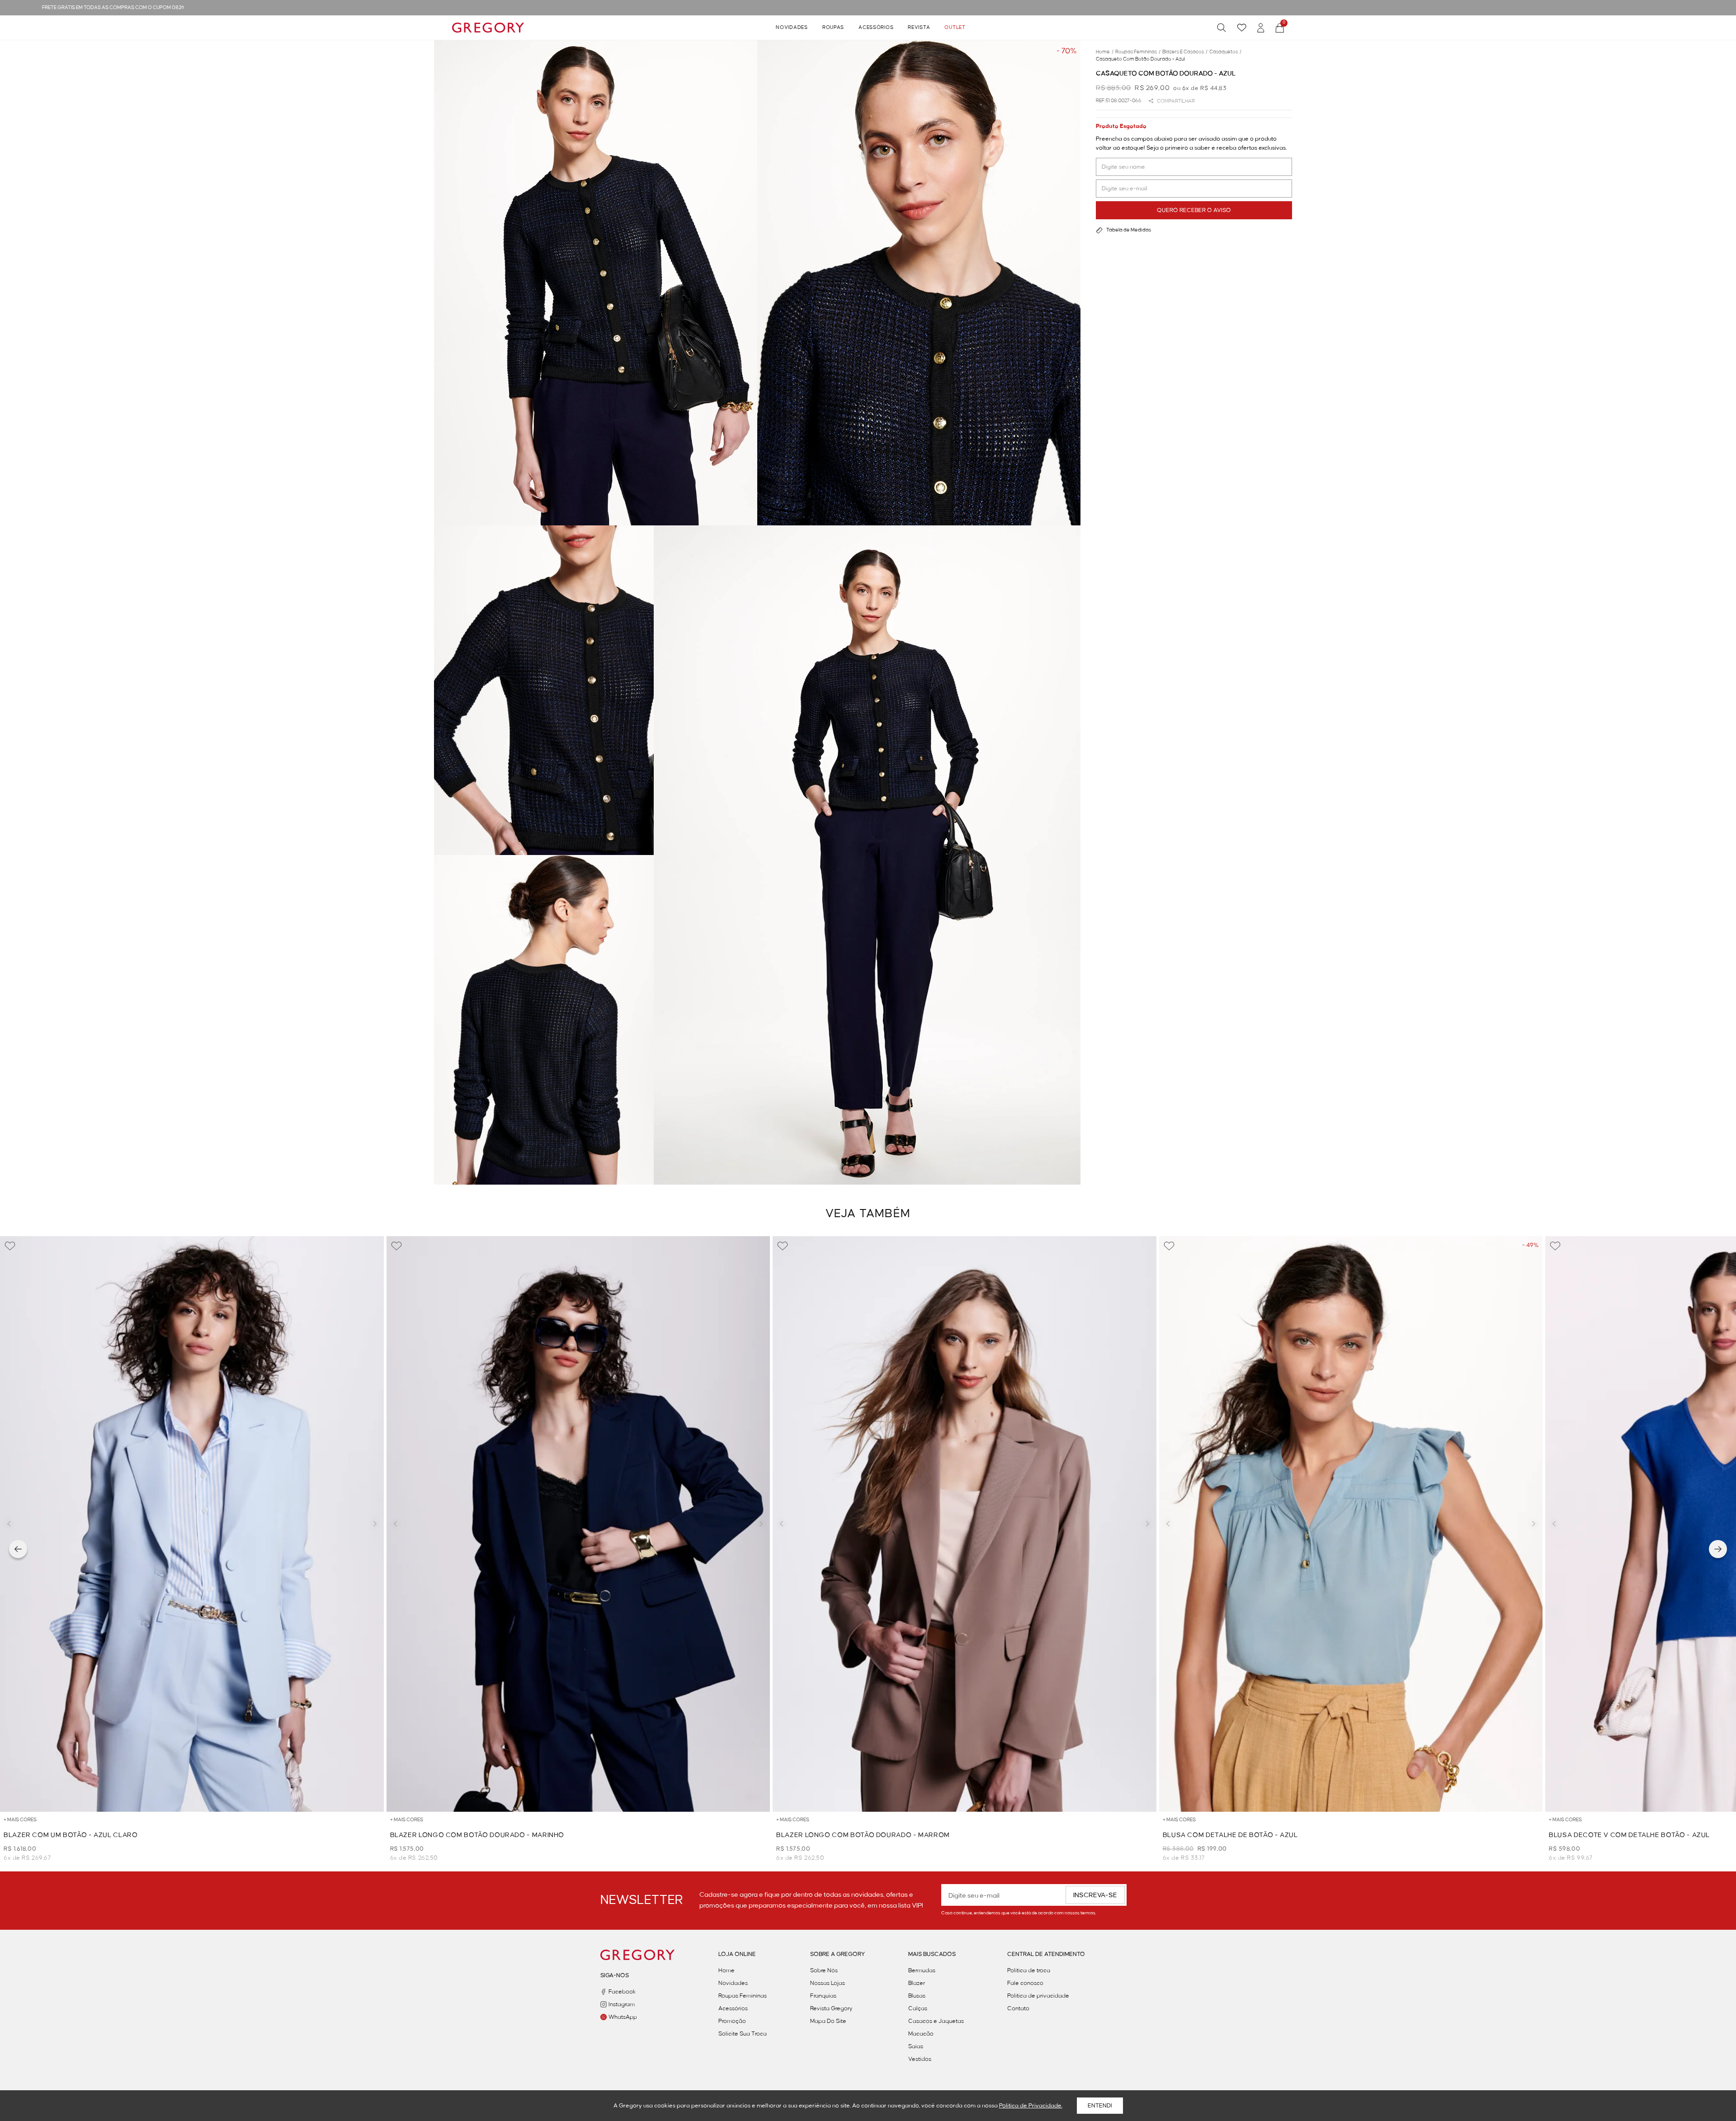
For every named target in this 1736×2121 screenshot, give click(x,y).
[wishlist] (1242, 28)
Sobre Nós (824, 1970)
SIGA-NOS (615, 1975)
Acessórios (876, 28)
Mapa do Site (828, 2021)
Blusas (917, 1996)
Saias (916, 2046)
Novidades (792, 28)
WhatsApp (623, 2017)
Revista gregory (831, 2008)
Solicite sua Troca (743, 2034)
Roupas (833, 28)
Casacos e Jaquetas (936, 2021)
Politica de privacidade (1038, 1996)
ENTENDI (1100, 2106)
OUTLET (955, 28)
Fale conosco (1025, 1983)
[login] (1261, 28)
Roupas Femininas (743, 1996)
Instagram (622, 2004)
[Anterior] (18, 1549)
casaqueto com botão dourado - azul (1140, 59)
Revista (919, 28)
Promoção (732, 2021)
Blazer (917, 1983)
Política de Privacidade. (1031, 2106)
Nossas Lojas (828, 1983)
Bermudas (922, 1970)
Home (726, 1970)
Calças (918, 2008)
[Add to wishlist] (10, 1246)
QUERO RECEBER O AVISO (1194, 210)
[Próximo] (1718, 1549)
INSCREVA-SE (1095, 1895)
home (1105, 52)
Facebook (622, 1992)
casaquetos (1225, 52)
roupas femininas (1138, 52)
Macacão (921, 2034)
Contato (1018, 2008)
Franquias (823, 1996)
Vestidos (920, 2059)
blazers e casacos (1185, 52)
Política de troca (1029, 1970)
